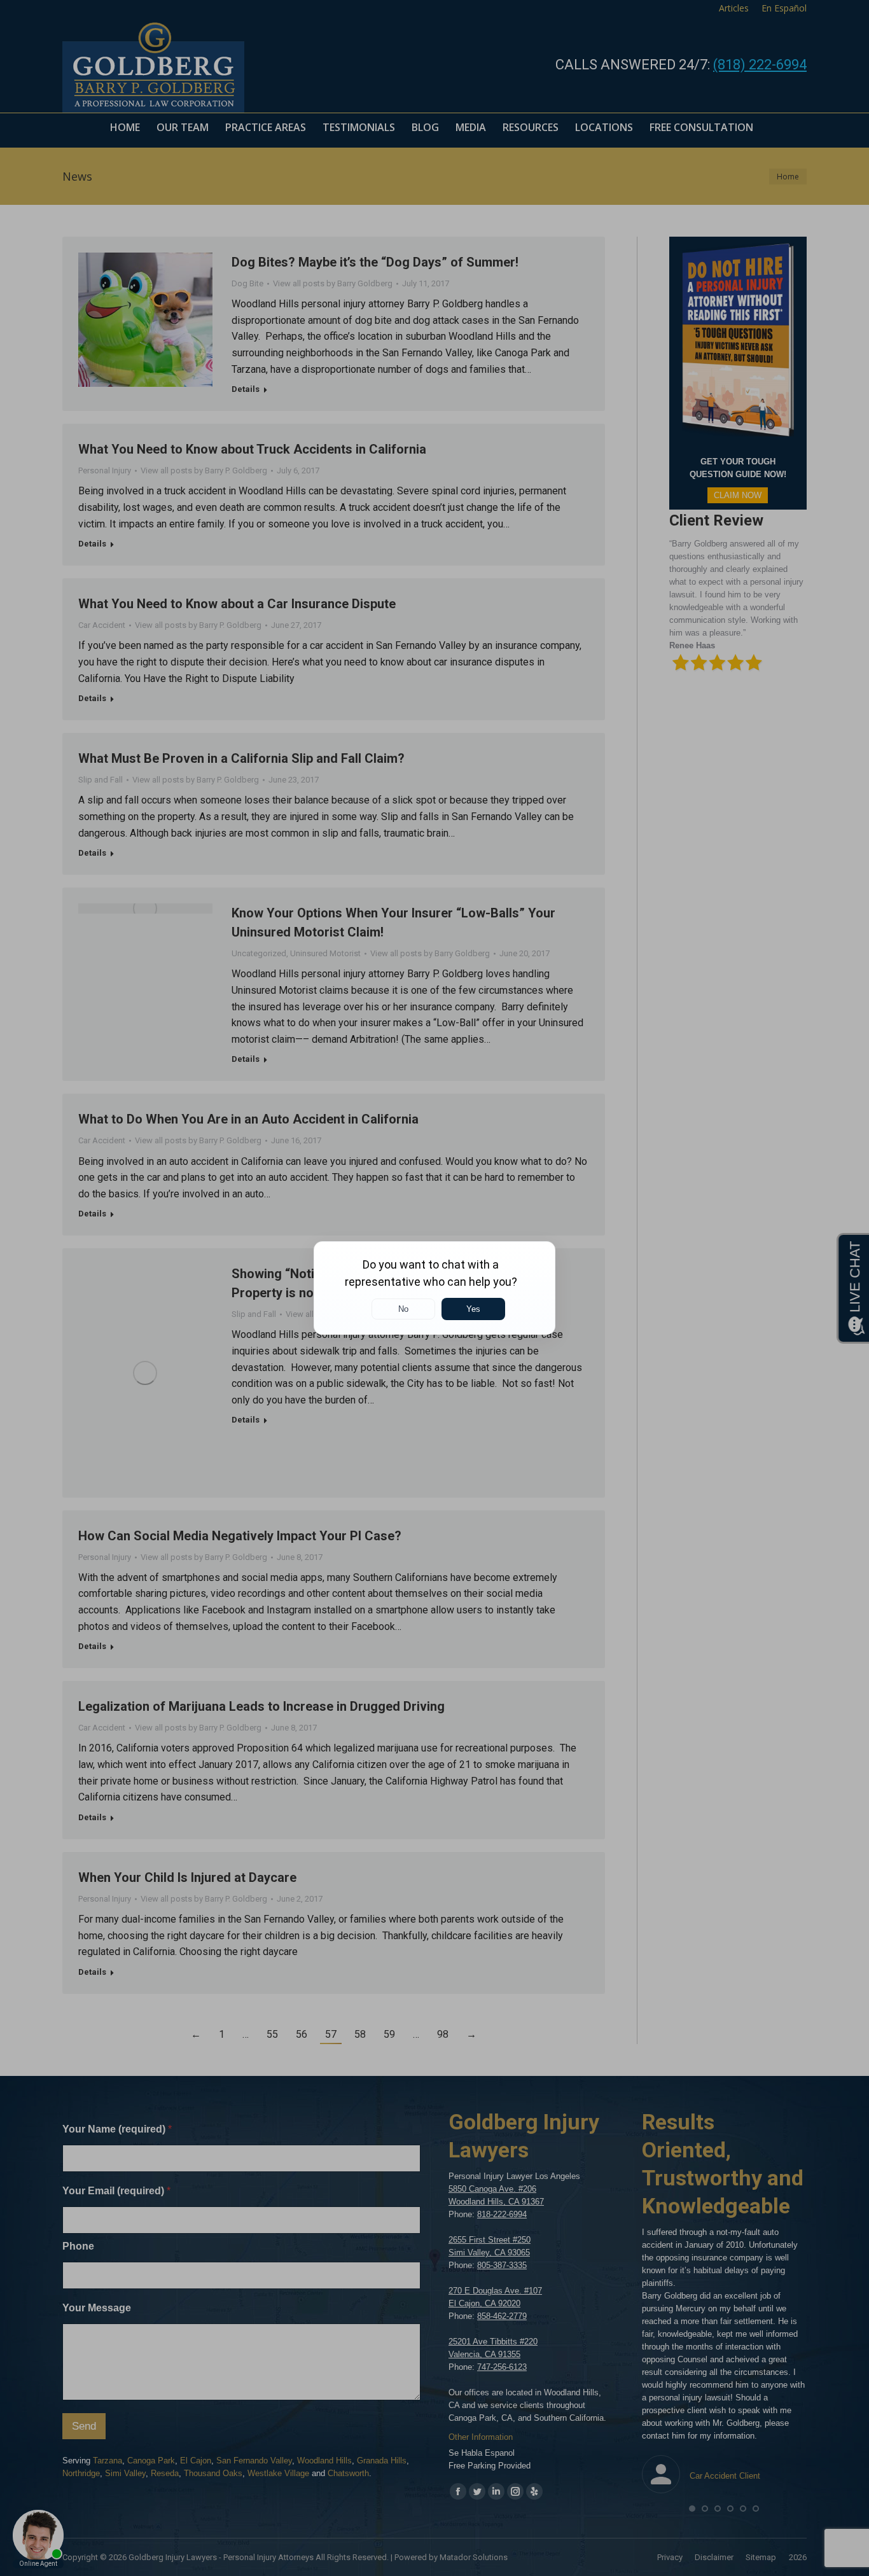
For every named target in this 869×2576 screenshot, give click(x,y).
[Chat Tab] (434, 1288)
